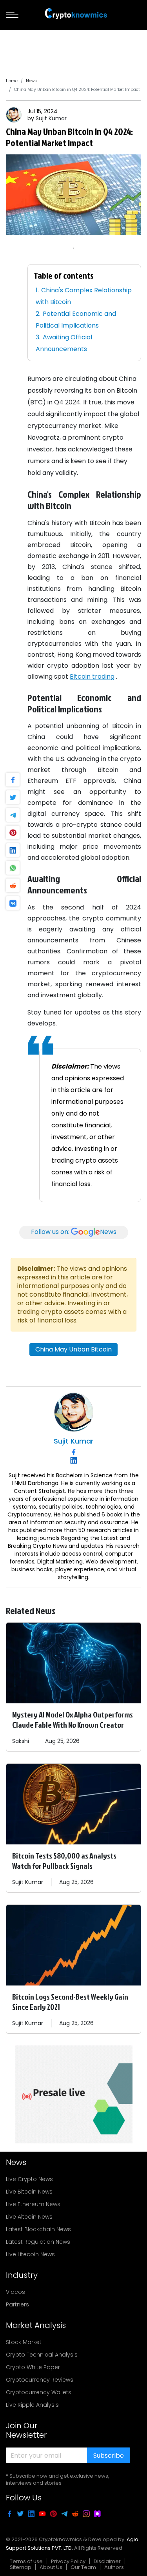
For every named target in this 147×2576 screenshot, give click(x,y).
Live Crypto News (29, 2179)
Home (12, 81)
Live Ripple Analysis (32, 2405)
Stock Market (24, 2342)
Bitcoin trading (92, 677)
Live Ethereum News (33, 2204)
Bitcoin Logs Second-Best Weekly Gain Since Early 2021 (70, 2002)
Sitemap (21, 2567)
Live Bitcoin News (29, 2192)
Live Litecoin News (30, 2254)
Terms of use (26, 2561)
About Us (51, 2567)
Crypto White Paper (33, 2367)
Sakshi (21, 1741)
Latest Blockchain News (38, 2229)
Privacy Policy (68, 2561)
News (31, 81)
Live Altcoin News (29, 2217)
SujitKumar (51, 118)
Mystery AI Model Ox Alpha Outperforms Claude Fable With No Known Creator (73, 1719)
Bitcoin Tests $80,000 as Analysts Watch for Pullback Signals (64, 1860)
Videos (15, 2292)
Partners (17, 2304)
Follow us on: (74, 1232)
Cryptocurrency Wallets (39, 2392)
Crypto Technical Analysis (42, 2355)
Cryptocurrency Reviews (40, 2380)
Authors (114, 2567)
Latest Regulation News (38, 2242)
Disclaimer (107, 2561)
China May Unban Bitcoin (73, 1349)
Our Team (83, 2567)
